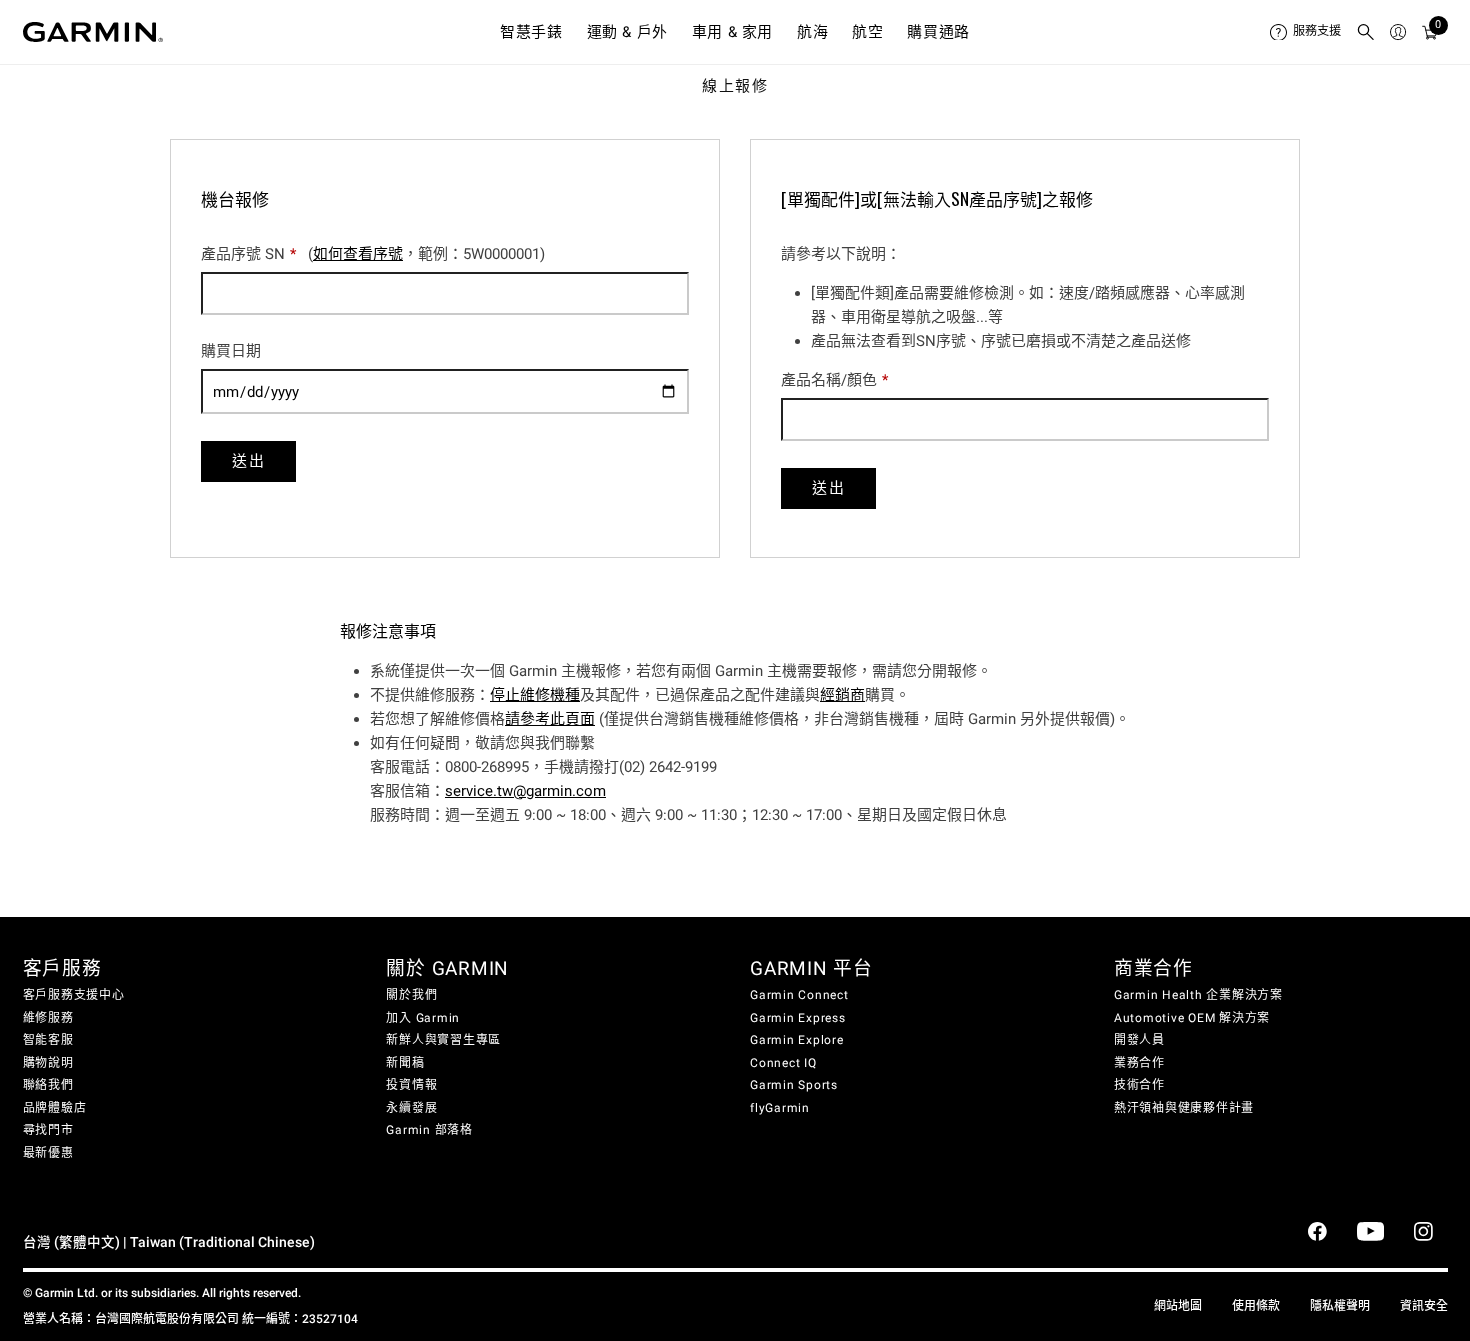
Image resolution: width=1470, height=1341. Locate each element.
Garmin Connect (799, 995)
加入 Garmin (423, 1018)
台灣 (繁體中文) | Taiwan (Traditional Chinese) (169, 1242)
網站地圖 (1178, 1306)
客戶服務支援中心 (74, 995)
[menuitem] (1305, 32)
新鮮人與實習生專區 (443, 1040)
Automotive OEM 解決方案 (1192, 1018)
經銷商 (842, 695)
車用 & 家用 (732, 32)
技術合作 (1139, 1085)
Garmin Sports (794, 1085)
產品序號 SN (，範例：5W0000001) (373, 254)
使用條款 (1256, 1306)
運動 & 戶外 (627, 32)
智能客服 (48, 1040)
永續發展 (411, 1108)
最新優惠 (48, 1153)
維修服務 (48, 1018)
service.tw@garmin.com (525, 791)
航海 (812, 32)
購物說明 (48, 1063)
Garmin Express (798, 1018)
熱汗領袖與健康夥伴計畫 (1184, 1108)
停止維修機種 (535, 695)
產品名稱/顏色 (834, 380)
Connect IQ (783, 1063)
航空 (867, 32)
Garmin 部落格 (429, 1130)
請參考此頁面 (550, 719)
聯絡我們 (48, 1085)
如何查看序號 (358, 254)
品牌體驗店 (55, 1108)
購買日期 (233, 351)
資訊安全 (1424, 1306)
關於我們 (411, 995)
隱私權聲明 (1340, 1306)
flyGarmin (780, 1108)
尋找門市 (48, 1130)
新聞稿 (405, 1063)
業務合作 (1139, 1063)
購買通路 (938, 32)
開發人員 (1139, 1040)
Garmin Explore (797, 1040)
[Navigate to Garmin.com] (93, 32)
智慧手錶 (531, 32)
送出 (248, 461)
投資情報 (411, 1085)
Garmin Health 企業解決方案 (1198, 995)
